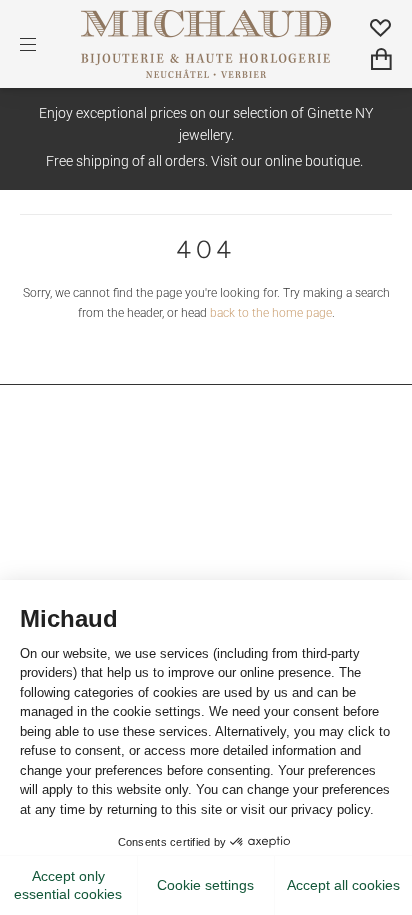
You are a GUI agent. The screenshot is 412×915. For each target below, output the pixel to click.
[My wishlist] (381, 27)
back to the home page (271, 313)
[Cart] (381, 59)
